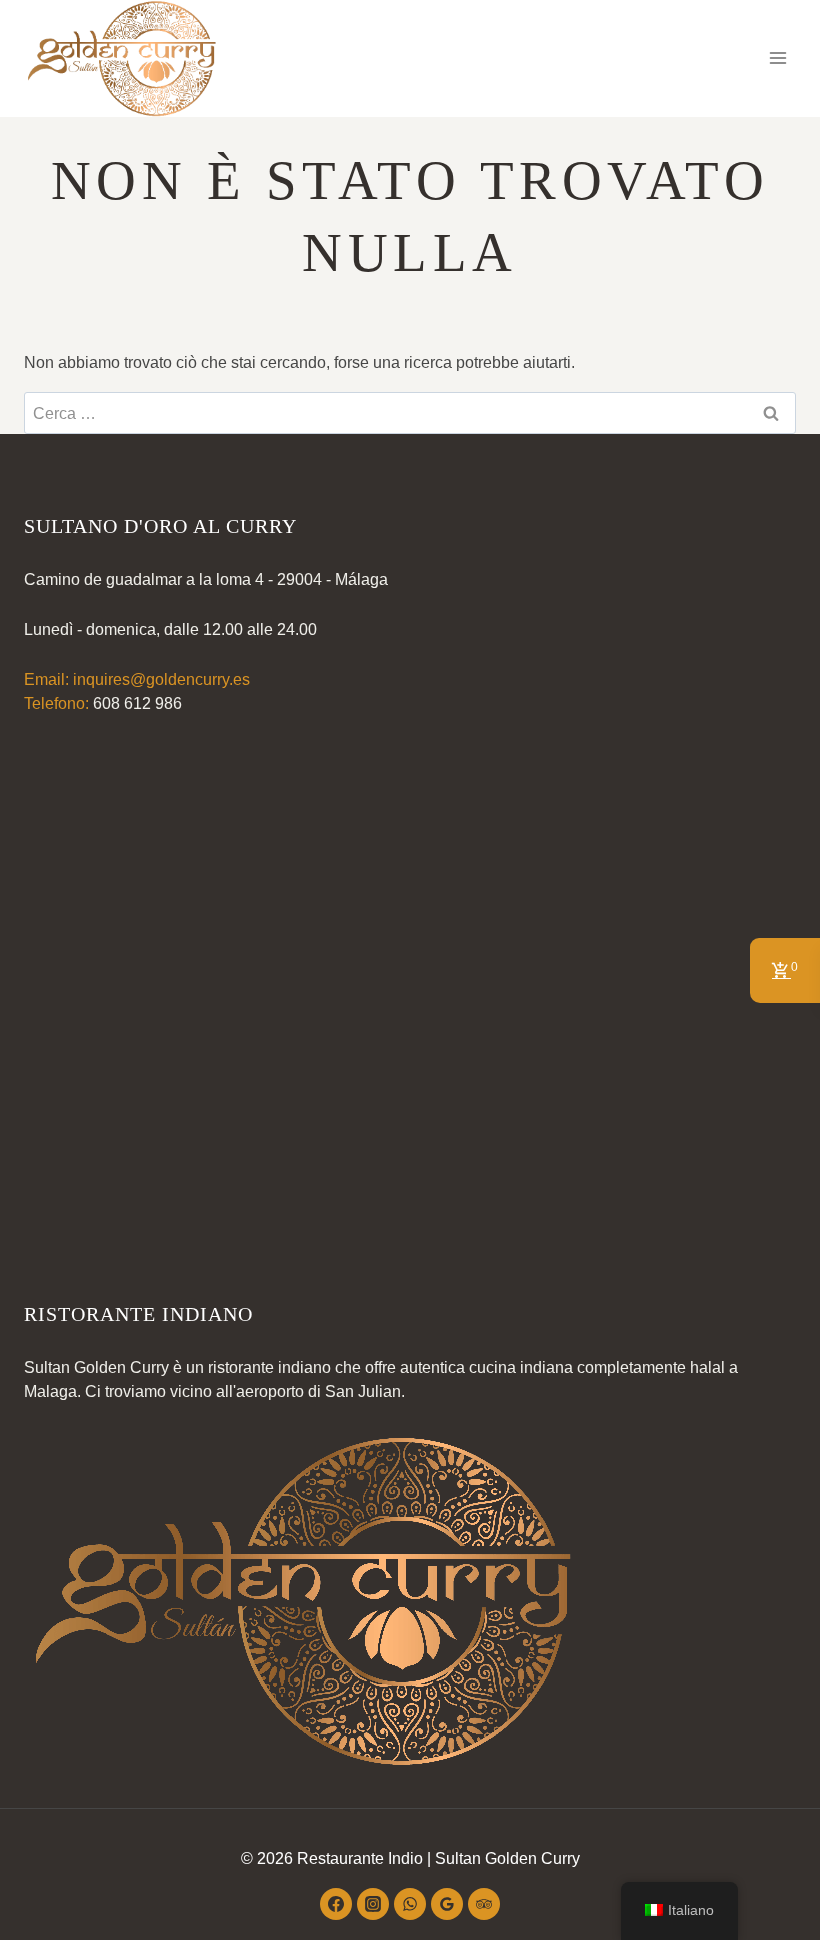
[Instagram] (373, 1904)
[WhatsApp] (410, 1904)
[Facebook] (336, 1904)
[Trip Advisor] (484, 1904)
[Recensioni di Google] (447, 1904)
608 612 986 (137, 703)
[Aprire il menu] (777, 58)
